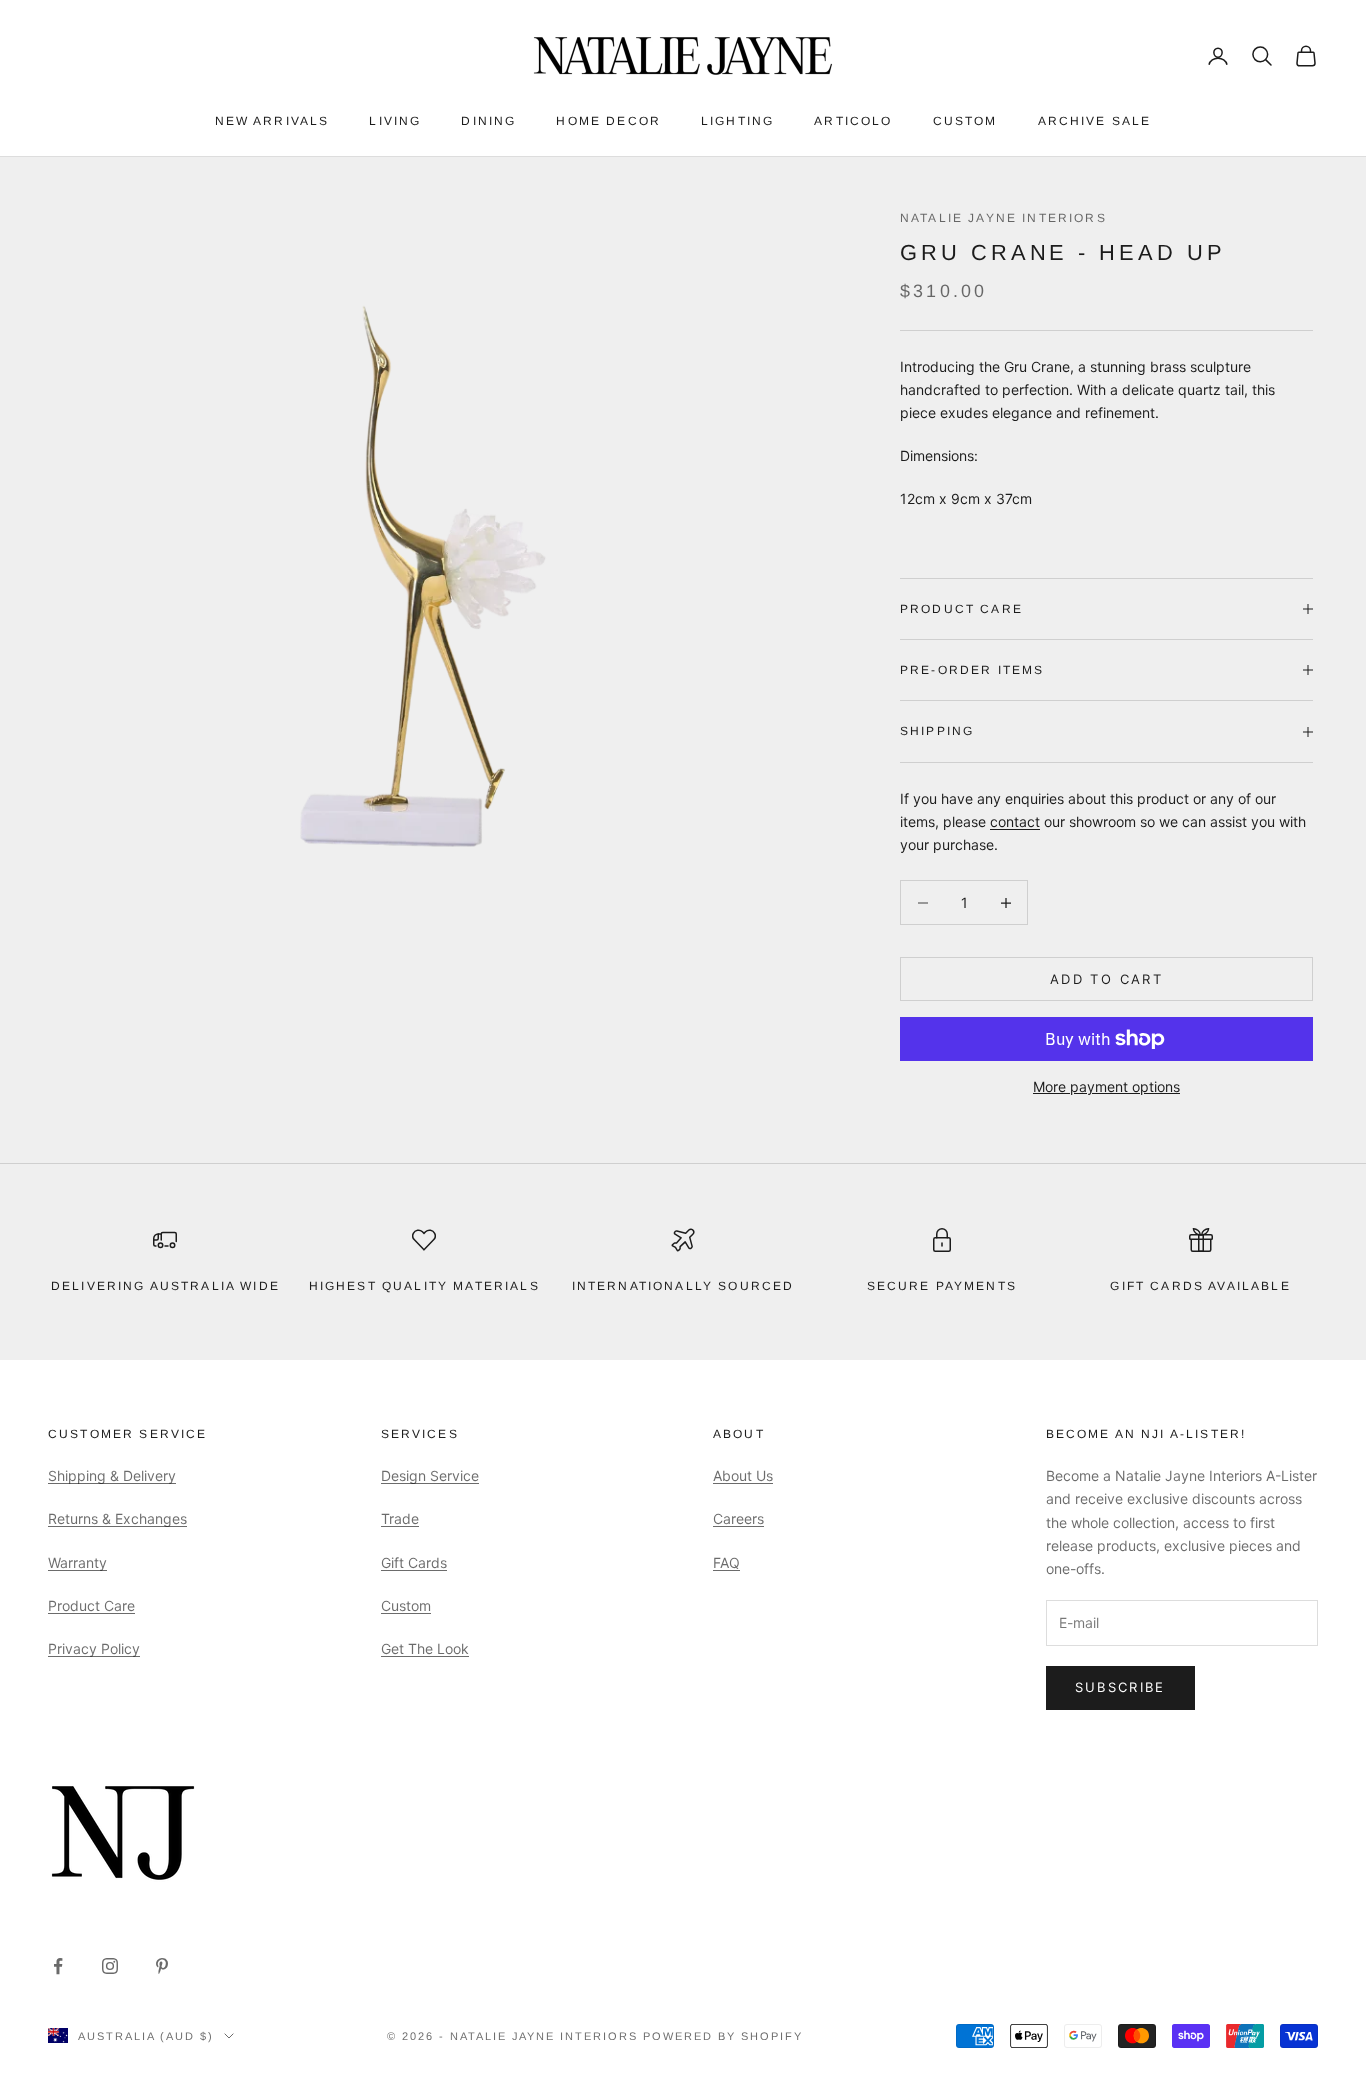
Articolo (853, 121)
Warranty (77, 1562)
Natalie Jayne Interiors (1003, 218)
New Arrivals (272, 121)
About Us (743, 1475)
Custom (965, 121)
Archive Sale (1095, 121)
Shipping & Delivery (112, 1475)
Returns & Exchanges (117, 1518)
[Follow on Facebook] (58, 1966)
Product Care (91, 1605)
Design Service (430, 1475)
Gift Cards (414, 1562)
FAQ (726, 1562)
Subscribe (1120, 1687)
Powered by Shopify (723, 2036)
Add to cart (1106, 979)
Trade (400, 1518)
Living (395, 121)
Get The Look (425, 1648)
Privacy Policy (94, 1648)
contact (1015, 821)
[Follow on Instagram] (110, 1966)
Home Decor (608, 121)
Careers (738, 1518)
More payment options (1106, 1086)
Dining (488, 121)
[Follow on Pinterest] (162, 1966)
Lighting (737, 121)
